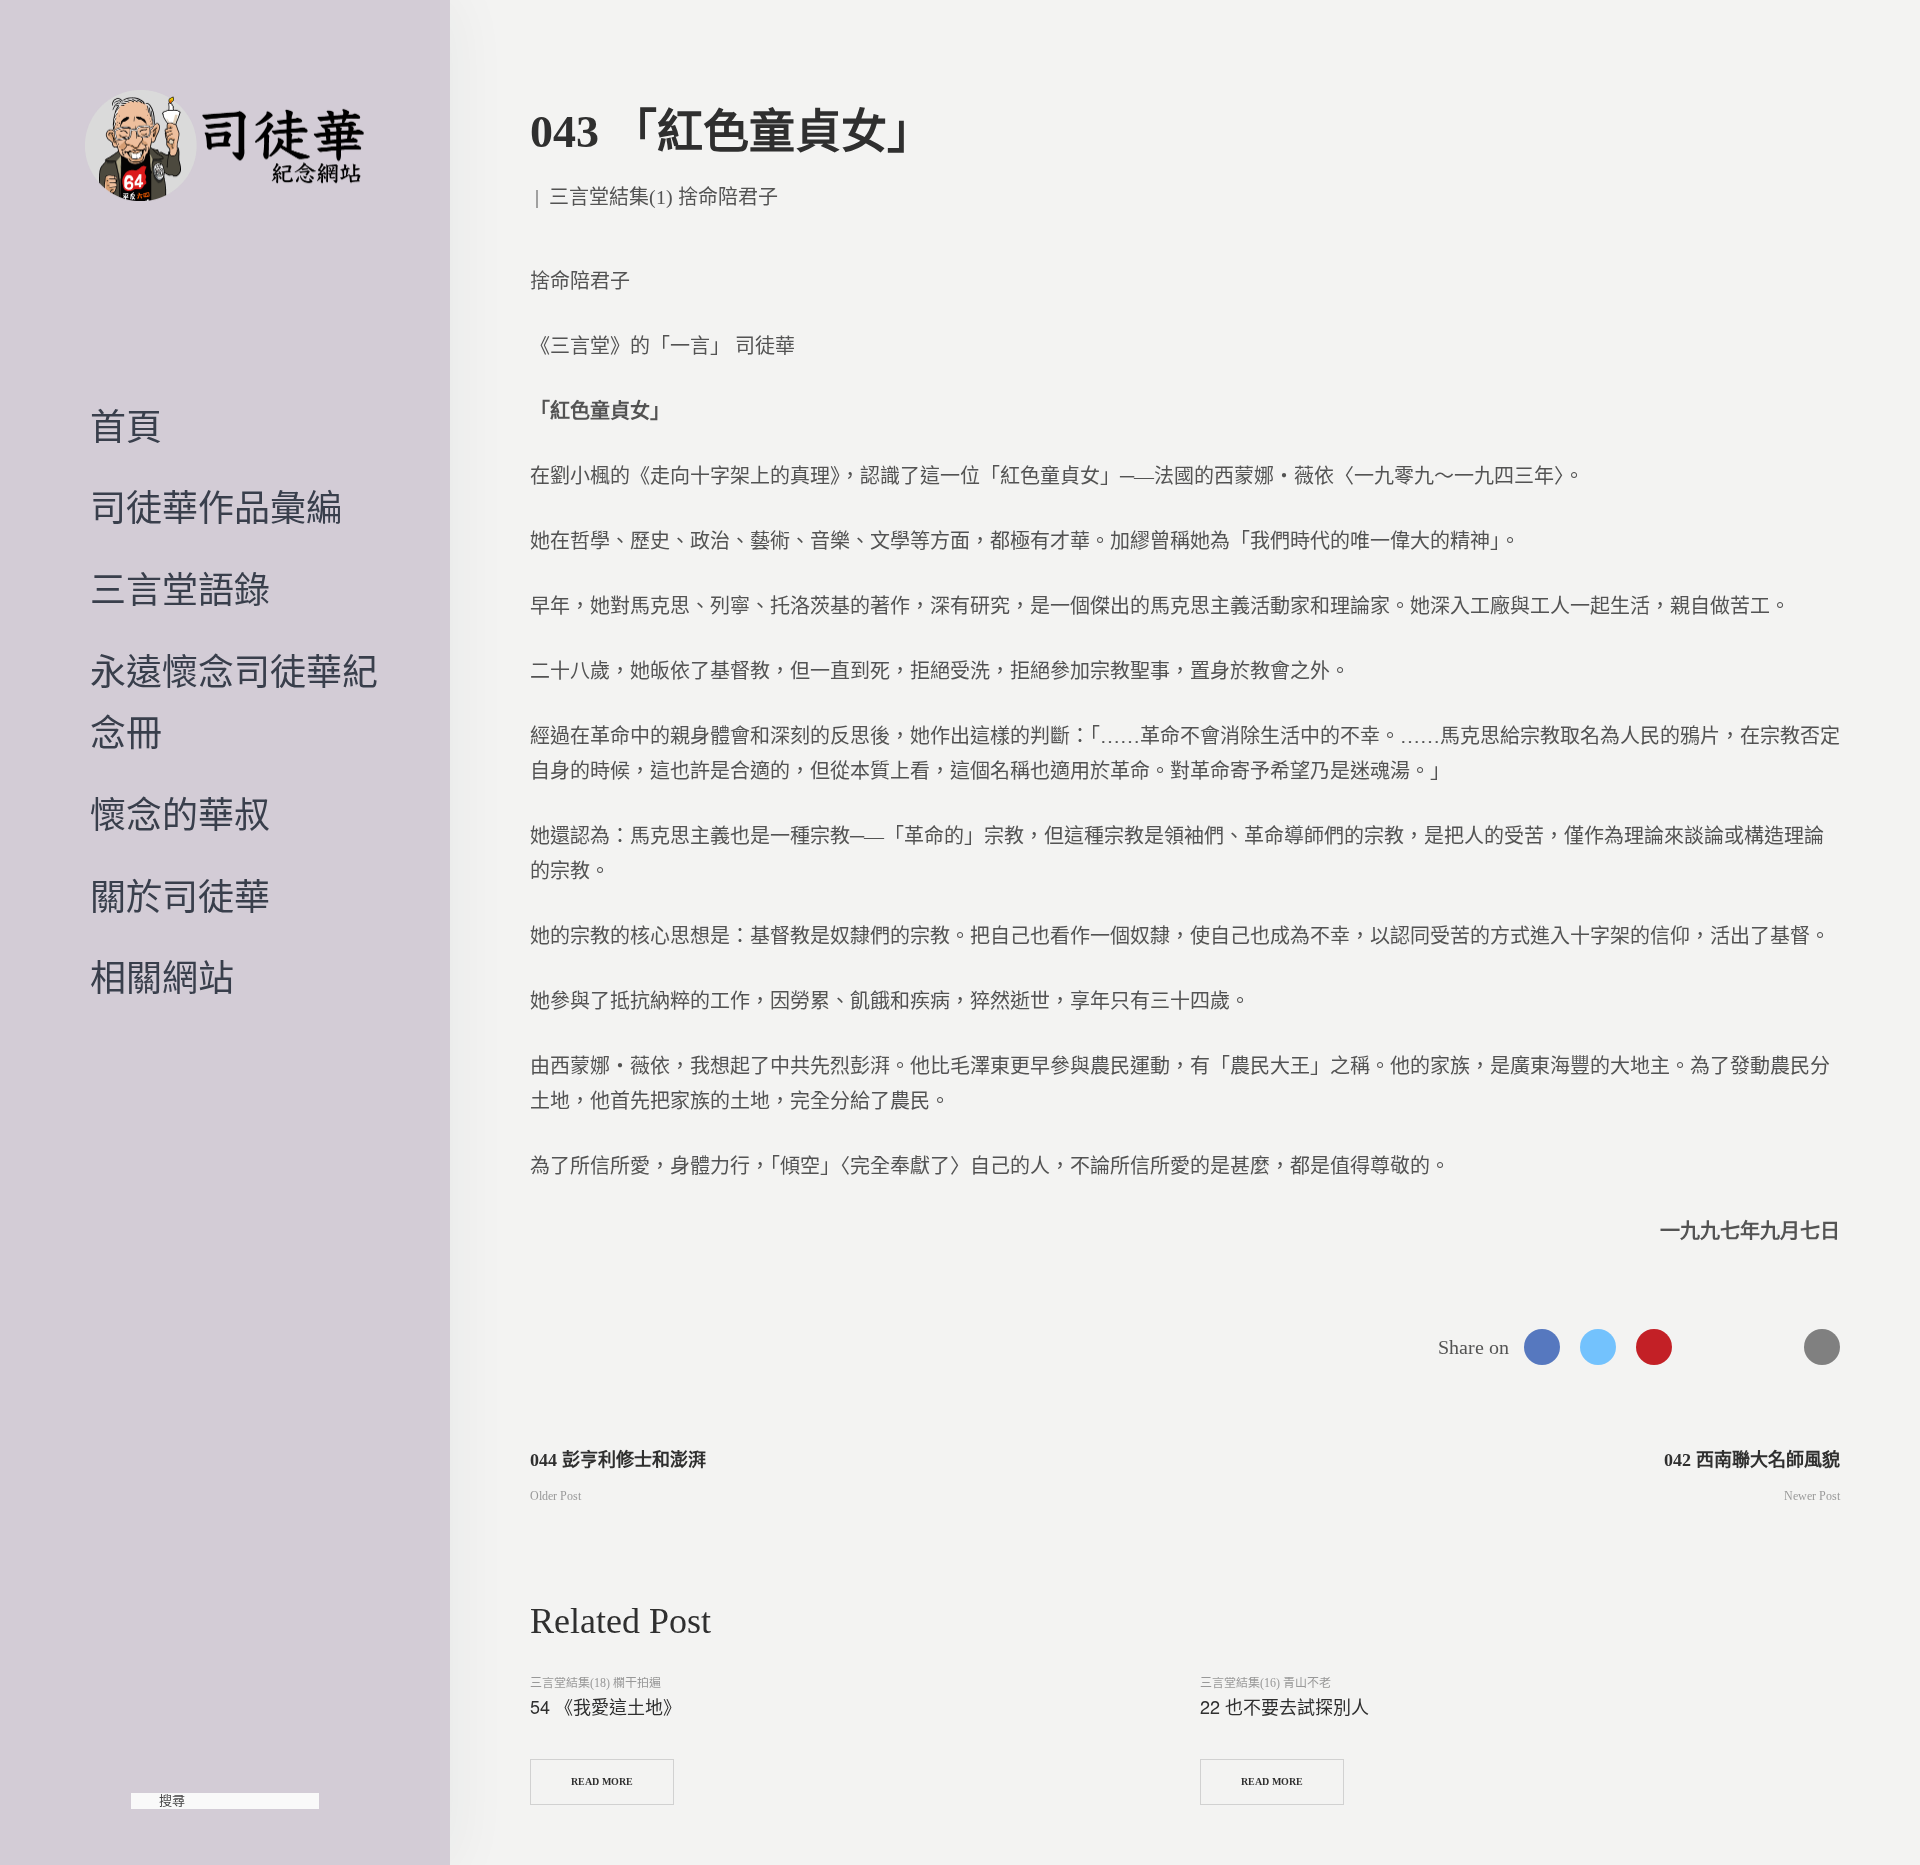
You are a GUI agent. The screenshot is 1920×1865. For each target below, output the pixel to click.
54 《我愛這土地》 (605, 1706)
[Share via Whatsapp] (1710, 1347)
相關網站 (162, 979)
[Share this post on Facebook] (1542, 1347)
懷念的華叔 (180, 816)
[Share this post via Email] (1822, 1347)
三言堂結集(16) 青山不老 (1265, 1683)
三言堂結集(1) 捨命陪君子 (663, 197)
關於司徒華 (180, 898)
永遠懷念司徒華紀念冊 (234, 704)
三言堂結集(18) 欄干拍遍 (595, 1683)
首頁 (126, 428)
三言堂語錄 (180, 591)
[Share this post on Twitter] (1598, 1347)
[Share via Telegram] (1766, 1347)
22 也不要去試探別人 (1284, 1706)
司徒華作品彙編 (216, 509)
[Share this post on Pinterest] (1654, 1347)
